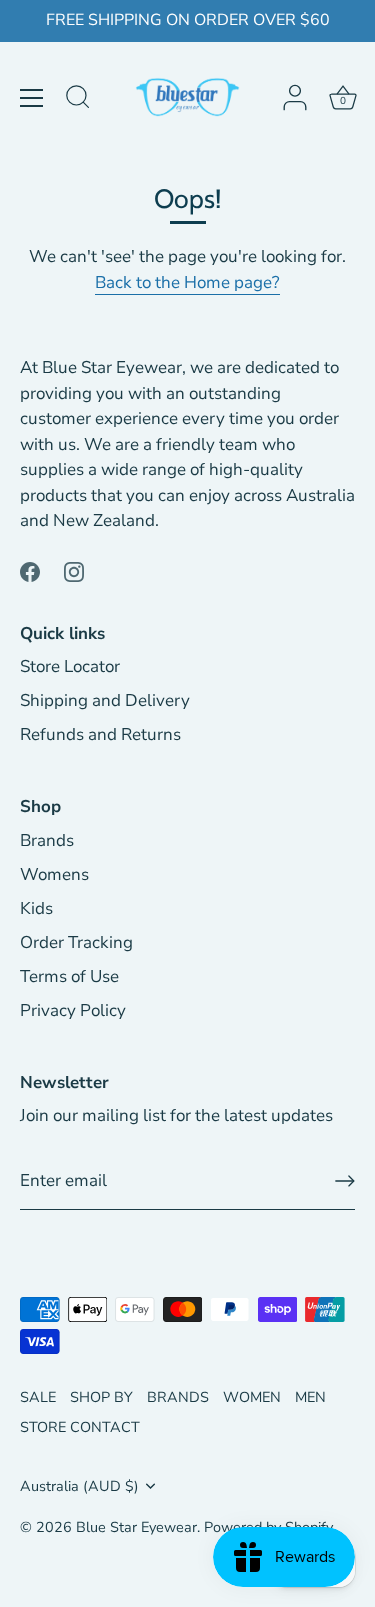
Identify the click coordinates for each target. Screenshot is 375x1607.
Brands (47, 840)
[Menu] (32, 98)
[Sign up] (345, 1181)
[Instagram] (74, 570)
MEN (310, 1397)
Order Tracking (76, 942)
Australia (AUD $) (79, 1486)
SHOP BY (101, 1397)
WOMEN (252, 1397)
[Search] (78, 100)
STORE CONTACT (80, 1427)
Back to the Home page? (187, 282)
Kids (36, 908)
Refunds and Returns (100, 734)
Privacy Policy (73, 1010)
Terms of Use (69, 976)
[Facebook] (30, 570)
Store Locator (70, 666)
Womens (54, 874)
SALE (38, 1397)
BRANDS (178, 1397)
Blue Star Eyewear (136, 1527)
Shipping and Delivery (105, 700)
